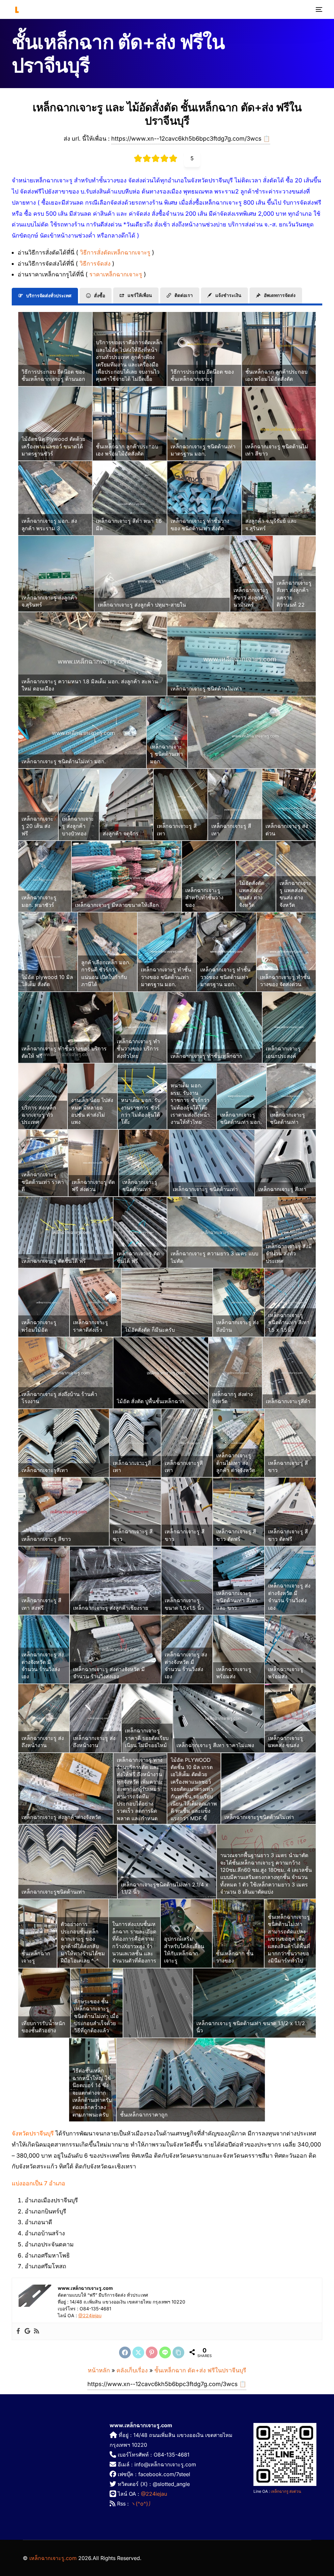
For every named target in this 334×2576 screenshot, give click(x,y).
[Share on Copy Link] (178, 2352)
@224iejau (90, 2315)
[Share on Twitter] (138, 2352)
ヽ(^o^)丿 (142, 2504)
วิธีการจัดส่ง (96, 264)
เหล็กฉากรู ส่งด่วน (286, 2491)
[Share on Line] (165, 2352)
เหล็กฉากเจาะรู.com (53, 2558)
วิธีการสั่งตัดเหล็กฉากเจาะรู (116, 252)
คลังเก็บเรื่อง (132, 2370)
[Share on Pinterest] (152, 2352)
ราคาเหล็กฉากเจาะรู (117, 274)
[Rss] (37, 2331)
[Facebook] (18, 2331)
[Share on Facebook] (125, 2352)
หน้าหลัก (99, 2370)
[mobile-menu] (317, 9)
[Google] (27, 2331)
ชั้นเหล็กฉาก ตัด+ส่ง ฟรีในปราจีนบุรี (200, 2370)
